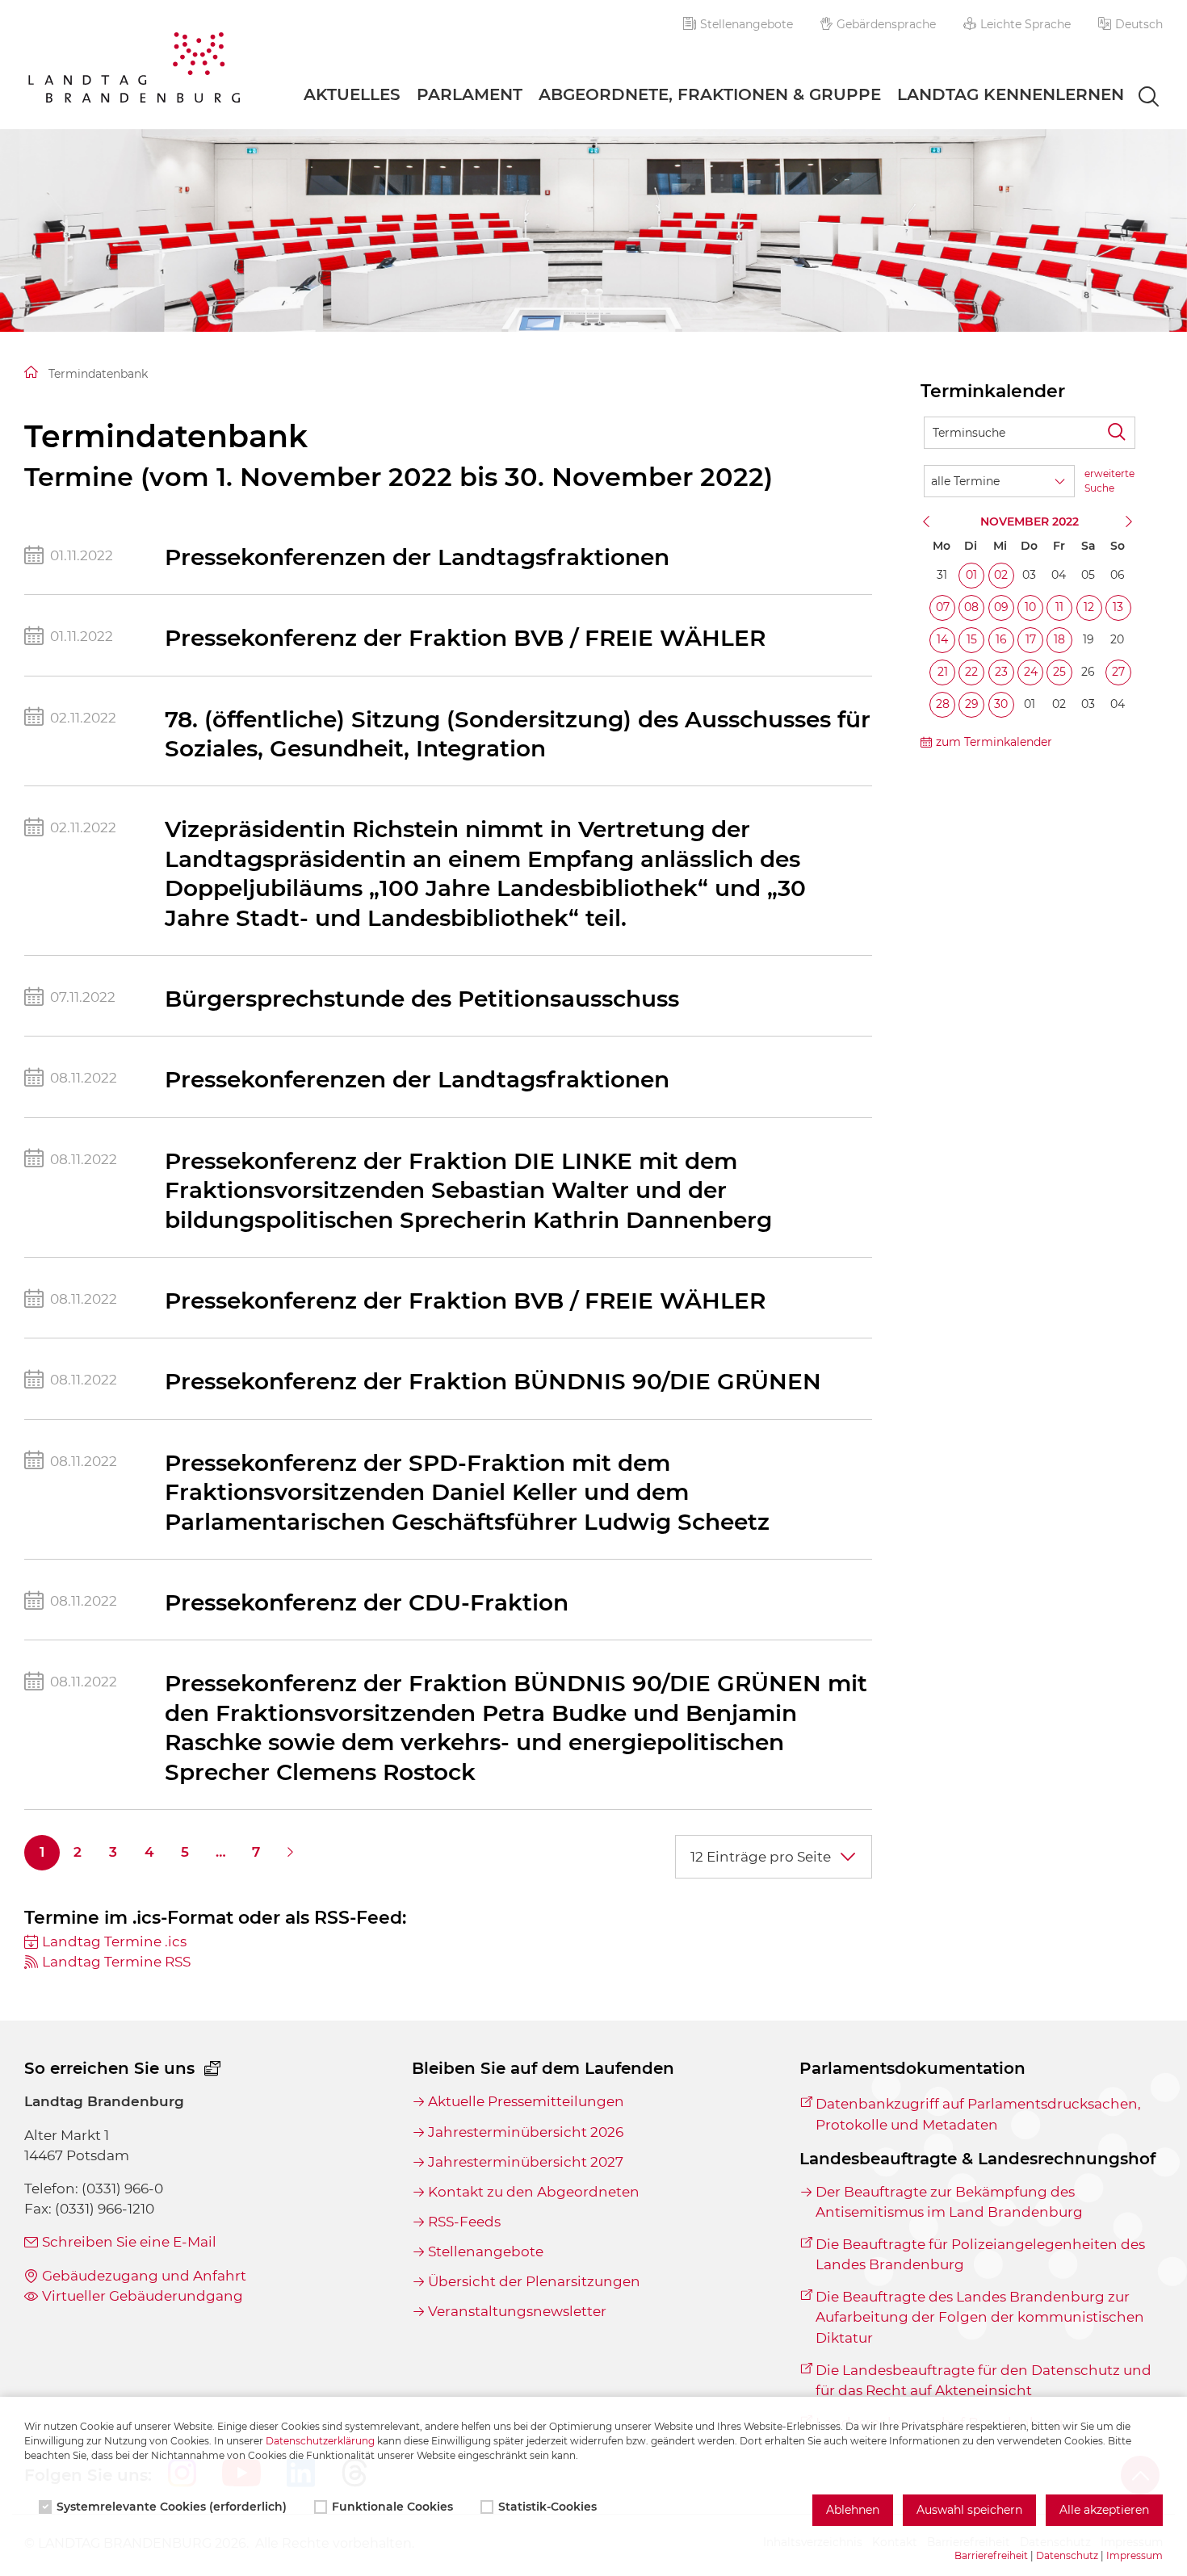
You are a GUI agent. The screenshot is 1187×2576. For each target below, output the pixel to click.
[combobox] (1134, 98)
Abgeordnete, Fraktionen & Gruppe (710, 94)
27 (1118, 672)
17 (1031, 639)
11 (1059, 607)
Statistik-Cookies (547, 2507)
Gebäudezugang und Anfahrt (144, 2276)
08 (971, 607)
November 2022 (1030, 521)
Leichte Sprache (1026, 24)
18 (1059, 639)
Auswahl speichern (969, 2510)
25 (1059, 672)
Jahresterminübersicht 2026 (526, 2132)
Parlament (470, 94)
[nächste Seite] (292, 1853)
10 (1030, 607)
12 (1089, 607)
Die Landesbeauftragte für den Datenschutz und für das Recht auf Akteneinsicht (984, 2380)
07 (943, 607)
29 (972, 704)
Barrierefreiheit (991, 2555)
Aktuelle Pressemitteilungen (526, 2101)
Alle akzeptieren (1104, 2510)
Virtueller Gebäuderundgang (143, 2296)
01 (971, 575)
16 (1001, 639)
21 (943, 672)
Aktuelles (352, 94)
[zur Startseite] (134, 70)
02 (1001, 575)
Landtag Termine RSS (116, 1962)
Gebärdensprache (886, 24)
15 (972, 639)
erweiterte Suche (1109, 481)
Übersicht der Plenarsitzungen (534, 2281)
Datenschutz (1067, 2555)
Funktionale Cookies (392, 2507)
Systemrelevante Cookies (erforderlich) (172, 2507)
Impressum (1135, 2555)
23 (1001, 672)
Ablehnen (853, 2510)
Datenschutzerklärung (320, 2441)
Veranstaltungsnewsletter (517, 2311)
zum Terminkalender (994, 742)
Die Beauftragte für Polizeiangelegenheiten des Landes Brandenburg (980, 2254)
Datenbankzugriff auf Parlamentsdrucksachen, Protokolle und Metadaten (978, 2114)
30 (1001, 704)
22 (971, 672)
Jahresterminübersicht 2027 (526, 2162)
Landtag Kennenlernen (1011, 94)
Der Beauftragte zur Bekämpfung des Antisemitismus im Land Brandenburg (949, 2202)
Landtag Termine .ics (114, 1941)
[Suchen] (1119, 433)
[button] (1130, 24)
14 (942, 639)
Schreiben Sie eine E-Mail (129, 2242)
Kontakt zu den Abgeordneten (534, 2192)
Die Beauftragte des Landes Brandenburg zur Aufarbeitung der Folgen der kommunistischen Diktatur (980, 2317)
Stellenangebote (747, 24)
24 (1031, 672)
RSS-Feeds (464, 2222)
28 (943, 704)
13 (1118, 607)
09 (1001, 607)
